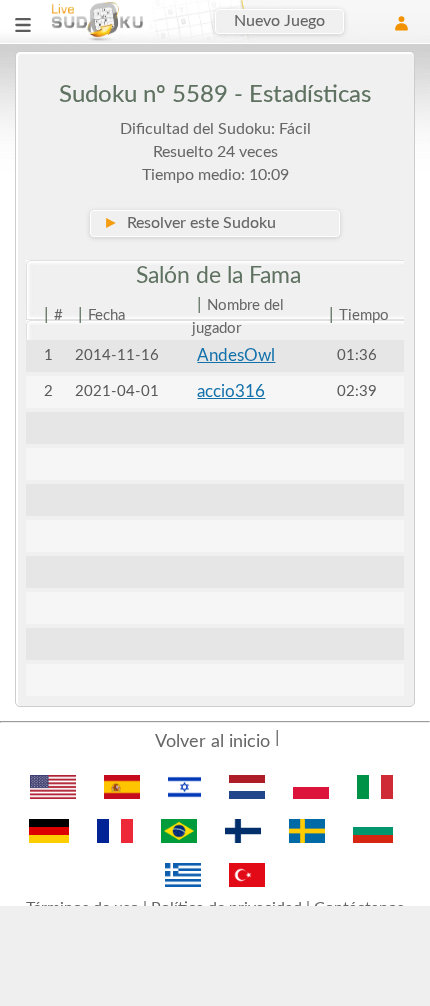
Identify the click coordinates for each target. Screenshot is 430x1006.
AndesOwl (236, 355)
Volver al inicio (212, 742)
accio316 (231, 391)
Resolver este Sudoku (189, 223)
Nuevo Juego (279, 21)
